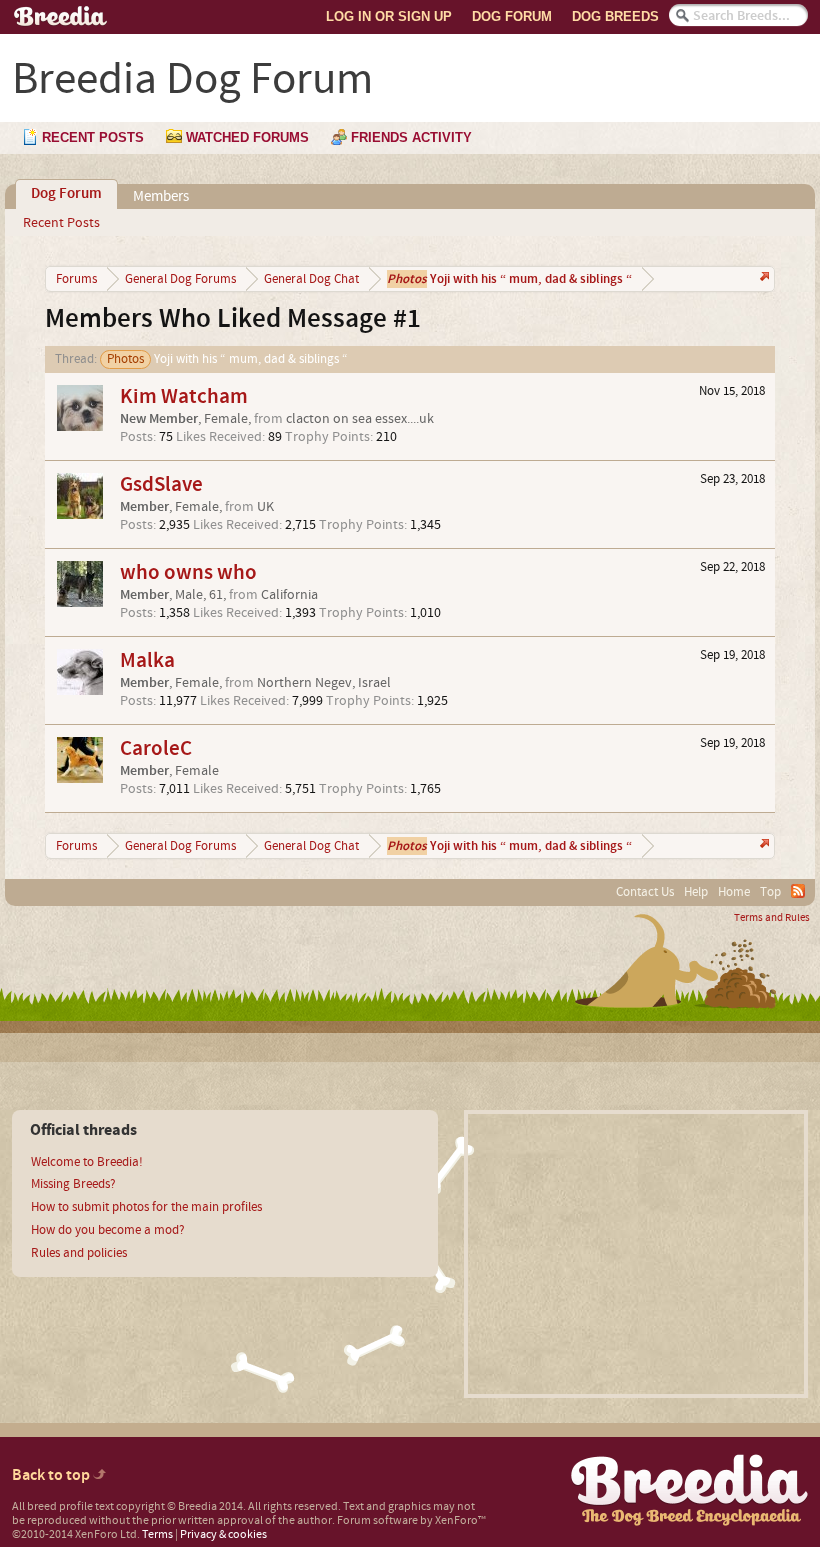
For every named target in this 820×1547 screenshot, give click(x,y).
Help (696, 892)
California (289, 595)
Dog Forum (512, 16)
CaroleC (156, 748)
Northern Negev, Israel (324, 683)
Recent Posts (61, 223)
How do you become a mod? (108, 1230)
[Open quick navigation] (762, 278)
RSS (798, 891)
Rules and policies (79, 1253)
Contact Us (645, 892)
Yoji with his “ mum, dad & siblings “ (227, 359)
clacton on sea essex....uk (360, 419)
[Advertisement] (636, 1254)
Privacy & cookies (223, 1534)
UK (265, 507)
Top (770, 892)
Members (161, 196)
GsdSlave (161, 484)
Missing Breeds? (73, 1184)
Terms (157, 1534)
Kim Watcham (184, 396)
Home (734, 892)
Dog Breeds (615, 16)
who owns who (188, 572)
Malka (147, 660)
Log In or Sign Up (389, 16)
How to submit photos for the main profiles (146, 1207)
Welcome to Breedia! (87, 1162)
